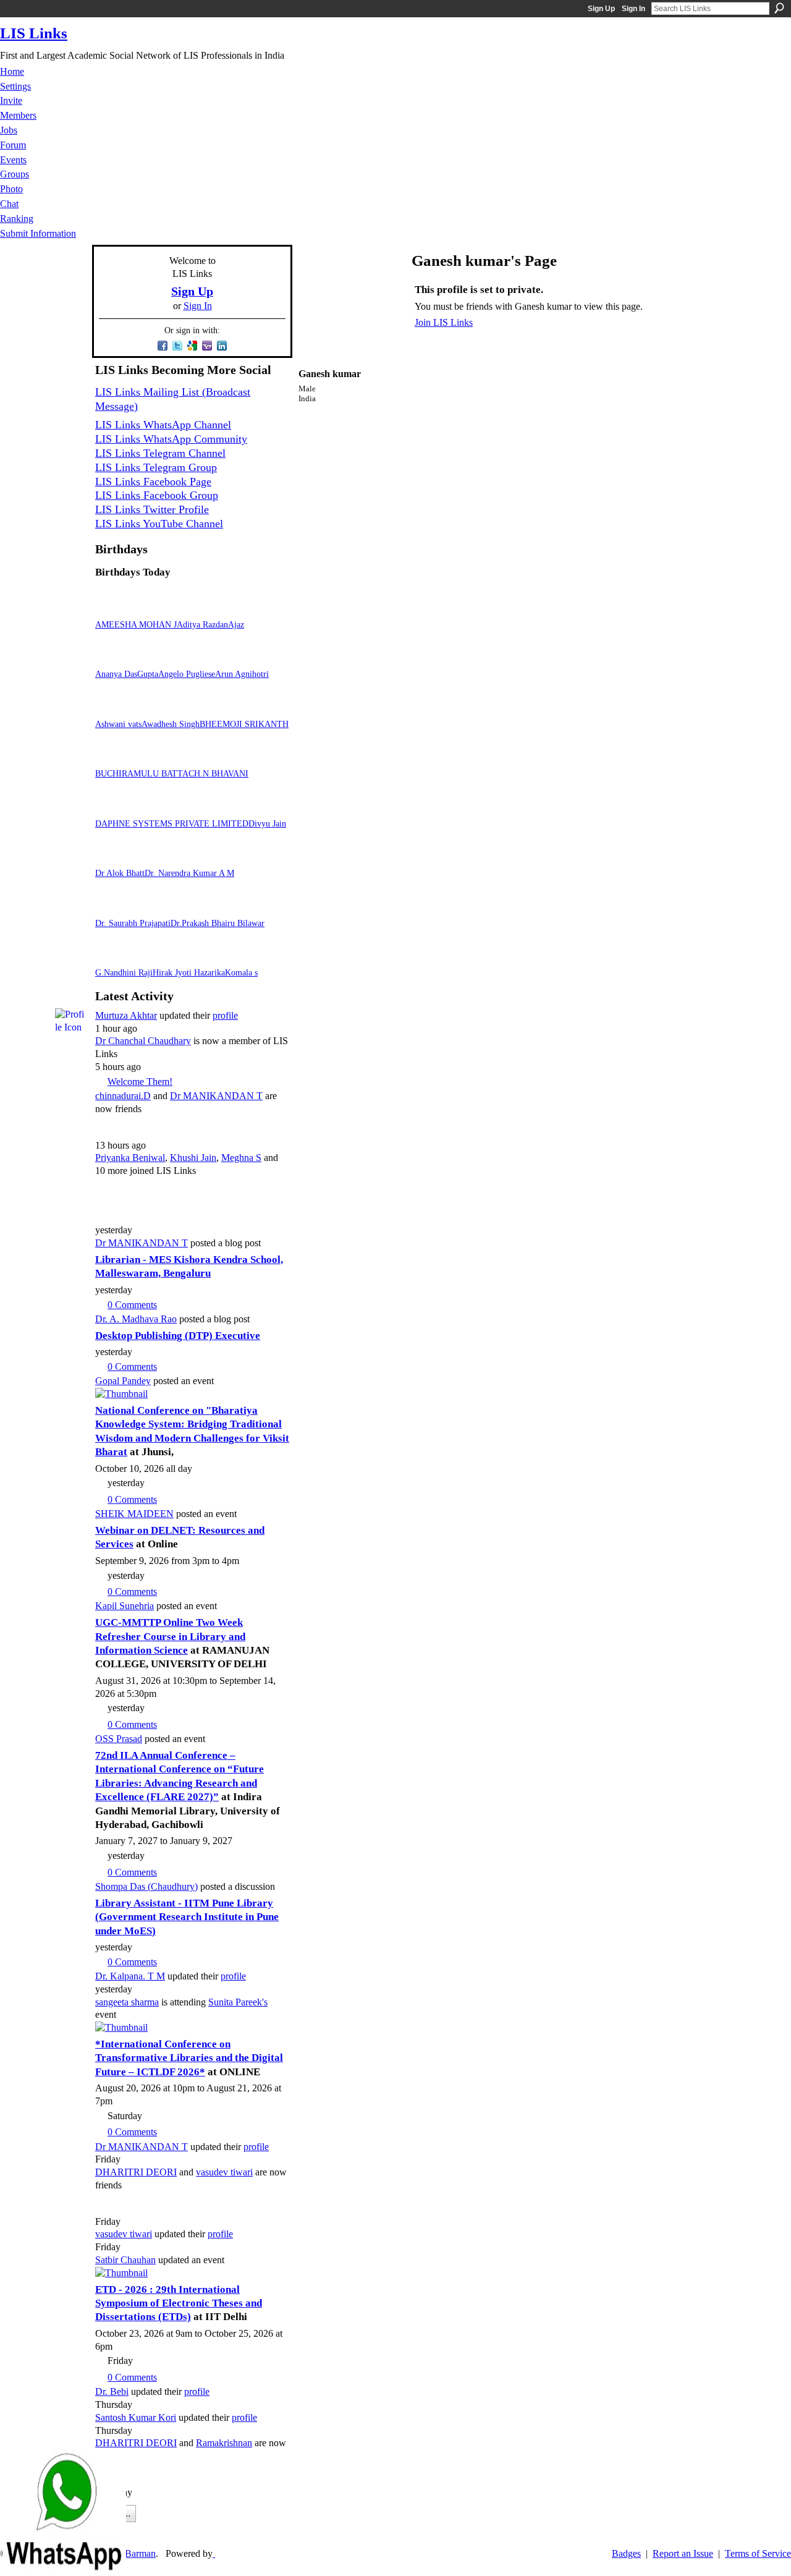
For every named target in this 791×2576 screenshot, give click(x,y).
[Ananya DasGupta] (110, 658)
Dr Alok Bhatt (120, 873)
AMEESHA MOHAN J (136, 624)
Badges (626, 2553)
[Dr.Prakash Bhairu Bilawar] (185, 907)
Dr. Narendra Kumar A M (189, 873)
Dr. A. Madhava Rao (136, 1319)
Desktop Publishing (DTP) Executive (178, 1336)
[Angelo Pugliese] (173, 658)
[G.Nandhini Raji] (110, 957)
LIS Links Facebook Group (157, 495)
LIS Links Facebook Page (153, 482)
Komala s (241, 972)
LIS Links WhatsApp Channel (163, 425)
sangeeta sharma (127, 2002)
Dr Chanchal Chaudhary (143, 1041)
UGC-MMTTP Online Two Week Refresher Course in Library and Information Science (170, 1636)
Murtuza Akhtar (126, 1015)
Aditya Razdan (202, 624)
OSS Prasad (119, 1739)
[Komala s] (240, 957)
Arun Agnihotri (242, 674)
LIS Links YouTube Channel (159, 524)
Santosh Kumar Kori (136, 2417)
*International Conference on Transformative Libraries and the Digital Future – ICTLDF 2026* (189, 2058)
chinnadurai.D (123, 1096)
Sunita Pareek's (238, 2002)
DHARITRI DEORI (136, 2172)
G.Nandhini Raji (124, 972)
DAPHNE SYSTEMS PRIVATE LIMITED (172, 823)
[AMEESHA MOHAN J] (110, 609)
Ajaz (236, 624)
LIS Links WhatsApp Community (171, 439)
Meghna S (241, 1158)
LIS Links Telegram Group (156, 467)
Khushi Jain (193, 1158)
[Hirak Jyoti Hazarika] (167, 957)
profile (225, 1015)
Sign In (633, 9)
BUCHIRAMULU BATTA (142, 773)
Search (779, 8)
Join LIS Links (444, 322)
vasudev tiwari (224, 2172)
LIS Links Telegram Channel (160, 453)
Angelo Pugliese (187, 674)
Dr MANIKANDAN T (216, 1096)
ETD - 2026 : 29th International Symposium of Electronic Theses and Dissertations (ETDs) (179, 2303)
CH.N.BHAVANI (218, 773)
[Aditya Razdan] (192, 609)
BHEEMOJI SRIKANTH (244, 724)
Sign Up (601, 9)
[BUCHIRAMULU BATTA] (110, 758)
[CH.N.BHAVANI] (203, 758)
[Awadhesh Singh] (156, 708)
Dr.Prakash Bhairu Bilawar (218, 923)
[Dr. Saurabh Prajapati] (110, 907)
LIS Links (34, 33)
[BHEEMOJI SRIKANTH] (214, 708)
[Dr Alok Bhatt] (110, 858)
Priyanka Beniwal (130, 1158)
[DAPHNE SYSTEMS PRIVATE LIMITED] (110, 808)
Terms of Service (758, 2553)
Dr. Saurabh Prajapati (133, 923)
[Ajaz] (243, 609)
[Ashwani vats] (110, 708)
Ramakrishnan (224, 2443)
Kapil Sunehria (125, 1606)
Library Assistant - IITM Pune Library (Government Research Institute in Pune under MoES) (187, 1917)
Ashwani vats (118, 724)
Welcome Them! (140, 1082)
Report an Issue (683, 2553)
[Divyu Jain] (263, 808)
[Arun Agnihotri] (230, 658)
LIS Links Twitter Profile (152, 509)
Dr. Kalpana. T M (130, 1976)
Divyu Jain (267, 823)
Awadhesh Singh (171, 724)
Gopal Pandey (123, 1381)
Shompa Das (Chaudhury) (146, 1886)
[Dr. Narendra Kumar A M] (159, 858)
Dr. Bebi (112, 2391)
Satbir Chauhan (125, 2260)
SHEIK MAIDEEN (134, 1514)
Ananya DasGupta (127, 674)
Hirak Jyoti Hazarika (189, 972)
